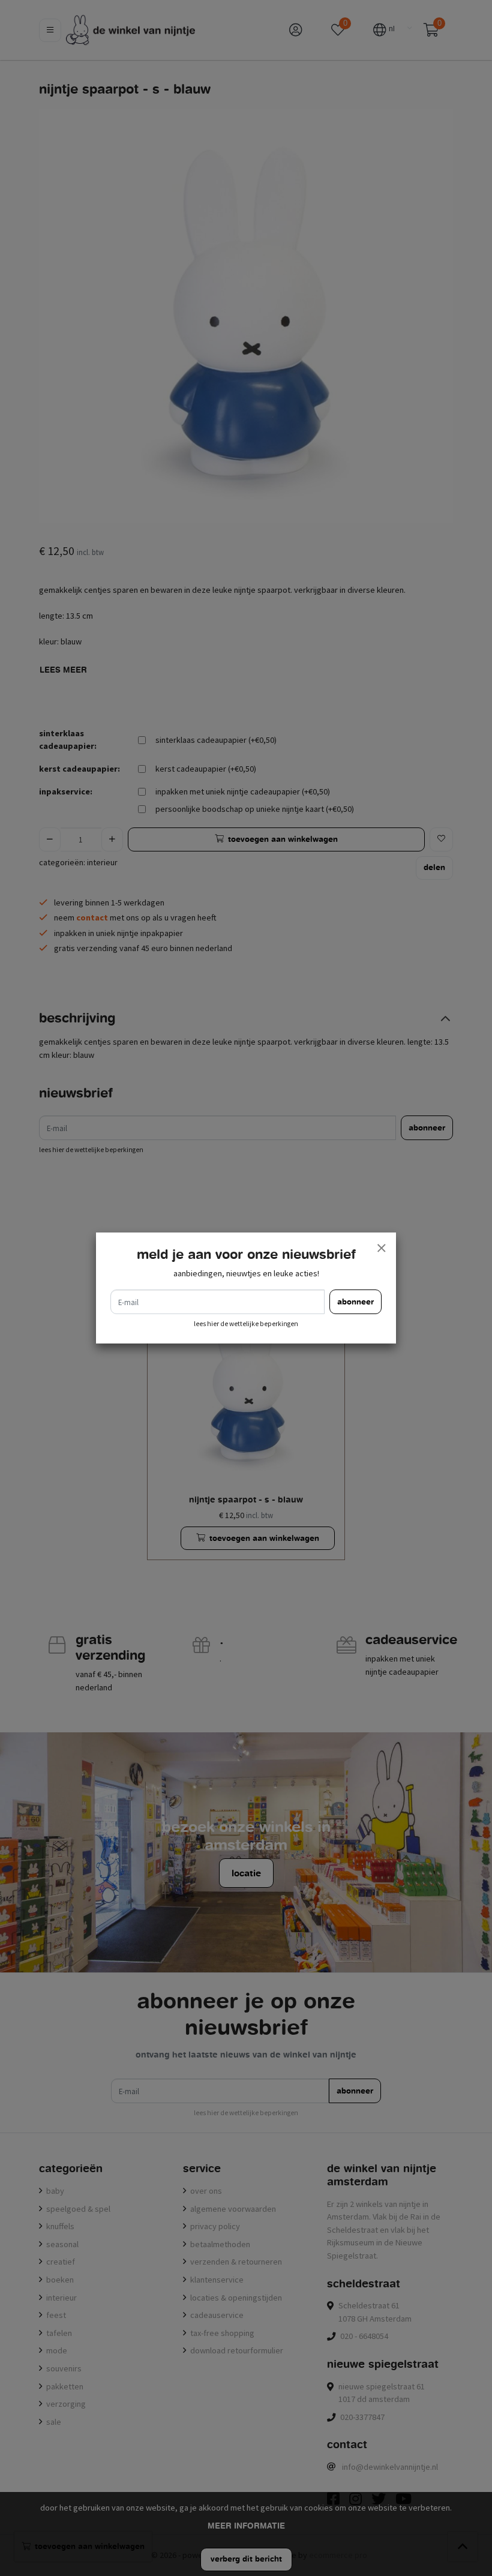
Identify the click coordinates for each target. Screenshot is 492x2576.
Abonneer (355, 1302)
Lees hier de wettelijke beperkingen (246, 1324)
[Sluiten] (381, 1247)
